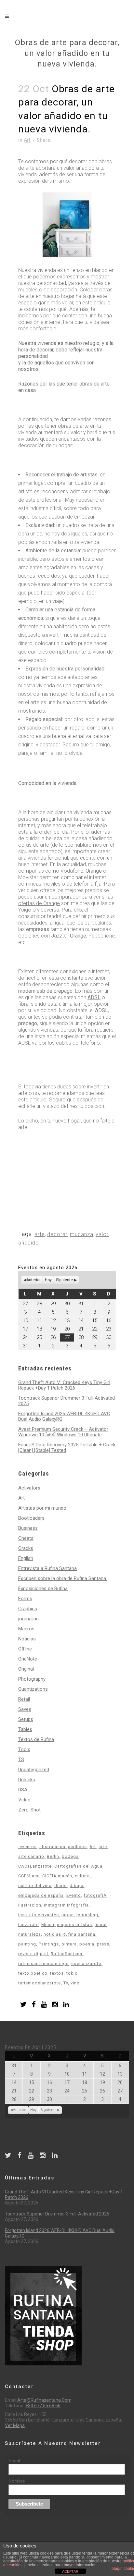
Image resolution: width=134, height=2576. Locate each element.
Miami (48, 1925)
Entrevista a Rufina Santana (47, 1568)
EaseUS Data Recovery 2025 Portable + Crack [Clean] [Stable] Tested (67, 1447)
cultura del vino (35, 1886)
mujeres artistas (74, 1925)
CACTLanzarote (35, 1866)
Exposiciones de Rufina (43, 1589)
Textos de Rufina (36, 1739)
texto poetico (33, 1973)
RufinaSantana (67, 1954)
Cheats (26, 1538)
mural (101, 1925)
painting (27, 1944)
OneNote (28, 1659)
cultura (82, 1876)
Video (24, 1800)
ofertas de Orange (39, 903)
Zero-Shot (29, 1810)
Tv (66, 1983)
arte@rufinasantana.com (44, 2400)
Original (26, 1669)
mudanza (82, 1234)
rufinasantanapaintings (43, 1963)
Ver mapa (15, 2425)
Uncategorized (34, 1770)
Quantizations (33, 1689)
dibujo (77, 1886)
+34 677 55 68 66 (43, 2406)
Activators (29, 1488)
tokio (72, 1973)
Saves (25, 1709)
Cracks (26, 1548)
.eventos (27, 1847)
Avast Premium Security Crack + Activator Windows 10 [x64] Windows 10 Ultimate (63, 1432)
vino (75, 1983)
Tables (25, 1729)
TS (21, 1760)
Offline (25, 1649)
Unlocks (27, 1780)
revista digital (33, 1954)
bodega (70, 1856)
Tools (24, 1749)
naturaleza (30, 1934)
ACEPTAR (70, 2571)
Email (14, 2460)
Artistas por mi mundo (42, 1508)
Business (28, 1528)
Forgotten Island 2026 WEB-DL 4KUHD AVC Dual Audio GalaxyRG (64, 1416)
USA (23, 1790)
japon (68, 1915)
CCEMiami (29, 1876)
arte (40, 1234)
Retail (24, 1699)
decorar (57, 1234)
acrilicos (77, 1847)
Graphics (28, 1609)
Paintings (49, 1944)
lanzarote (28, 1925)
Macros (26, 1629)
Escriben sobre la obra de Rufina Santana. (63, 1578)
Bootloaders (31, 1518)
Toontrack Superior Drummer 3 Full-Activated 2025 (67, 1401)
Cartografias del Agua (78, 1866)
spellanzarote (86, 1963)
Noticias (27, 1639)
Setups (26, 1719)
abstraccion (52, 1847)
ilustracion (30, 1905)
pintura (69, 1944)
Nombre (17, 2481)
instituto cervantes (39, 1915)
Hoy (48, 1280)
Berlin (53, 1856)
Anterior (33, 1280)
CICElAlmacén (57, 1876)
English (26, 1558)
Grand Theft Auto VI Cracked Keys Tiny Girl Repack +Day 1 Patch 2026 (64, 1385)
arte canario (31, 1856)
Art (27, 140)
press (103, 1944)
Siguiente (64, 1280)
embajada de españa (41, 1895)
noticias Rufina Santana (69, 1934)
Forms (25, 1599)
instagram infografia (66, 1905)
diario (61, 1886)
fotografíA (95, 1895)
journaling (28, 1619)
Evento (74, 1895)
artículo (38, 1100)
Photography (32, 1679)
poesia (87, 1944)
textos (57, 1973)
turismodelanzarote (40, 1983)
